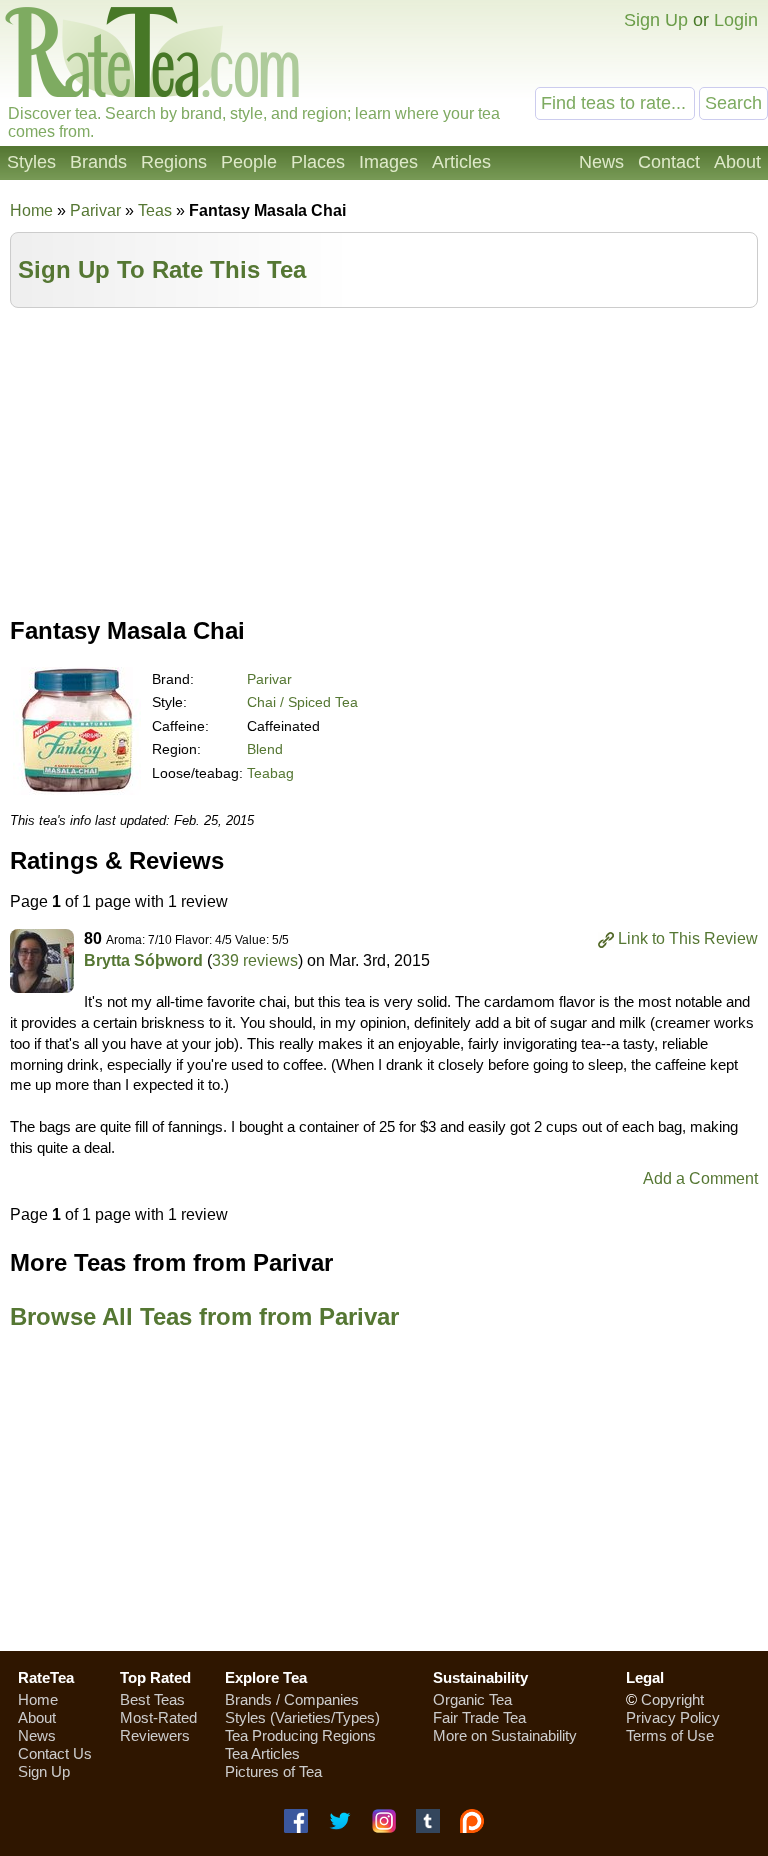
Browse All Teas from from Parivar (204, 1316)
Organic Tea (472, 1699)
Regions (174, 162)
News (601, 162)
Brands (98, 162)
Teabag (270, 773)
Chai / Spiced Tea (302, 702)
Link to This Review (688, 938)
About (737, 162)
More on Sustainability (505, 1735)
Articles (461, 162)
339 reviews (255, 960)
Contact (669, 162)
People (249, 162)
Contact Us (55, 1753)
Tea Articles (262, 1753)
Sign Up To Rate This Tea (162, 269)
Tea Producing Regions (300, 1735)
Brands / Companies (292, 1699)
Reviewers (155, 1735)
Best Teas (152, 1699)
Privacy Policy (673, 1717)
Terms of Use (670, 1735)
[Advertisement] (384, 458)
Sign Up (656, 20)
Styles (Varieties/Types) (302, 1717)
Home (31, 210)
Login (736, 20)
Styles (31, 162)
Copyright (672, 1699)
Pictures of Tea (273, 1771)
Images (388, 162)
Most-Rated (158, 1717)
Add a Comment (700, 1178)
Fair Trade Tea (479, 1717)
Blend (265, 749)
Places (318, 162)
